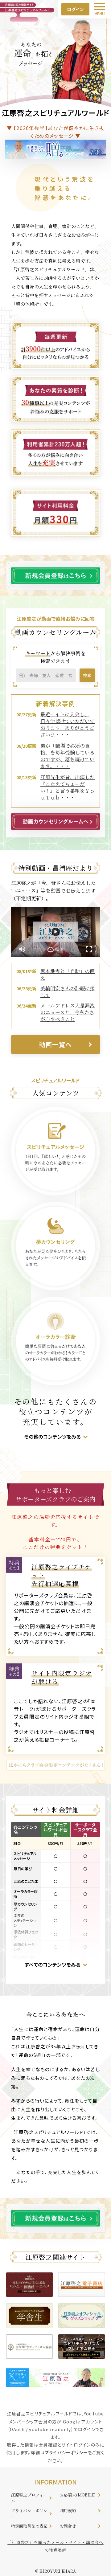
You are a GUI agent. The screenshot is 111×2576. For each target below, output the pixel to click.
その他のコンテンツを (48, 1437)
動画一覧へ (55, 1044)
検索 (87, 675)
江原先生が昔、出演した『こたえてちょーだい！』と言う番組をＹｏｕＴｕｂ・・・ (68, 787)
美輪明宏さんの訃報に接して (68, 992)
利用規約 (68, 2511)
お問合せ (68, 2526)
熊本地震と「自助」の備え (68, 974)
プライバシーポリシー (66, 2452)
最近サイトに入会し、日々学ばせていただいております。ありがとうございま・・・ (68, 724)
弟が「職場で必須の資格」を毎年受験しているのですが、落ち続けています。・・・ (68, 756)
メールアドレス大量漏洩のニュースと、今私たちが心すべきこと (68, 1012)
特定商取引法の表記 (29, 2526)
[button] (55, 949)
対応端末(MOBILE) (78, 2495)
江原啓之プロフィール (29, 2498)
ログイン (76, 9)
